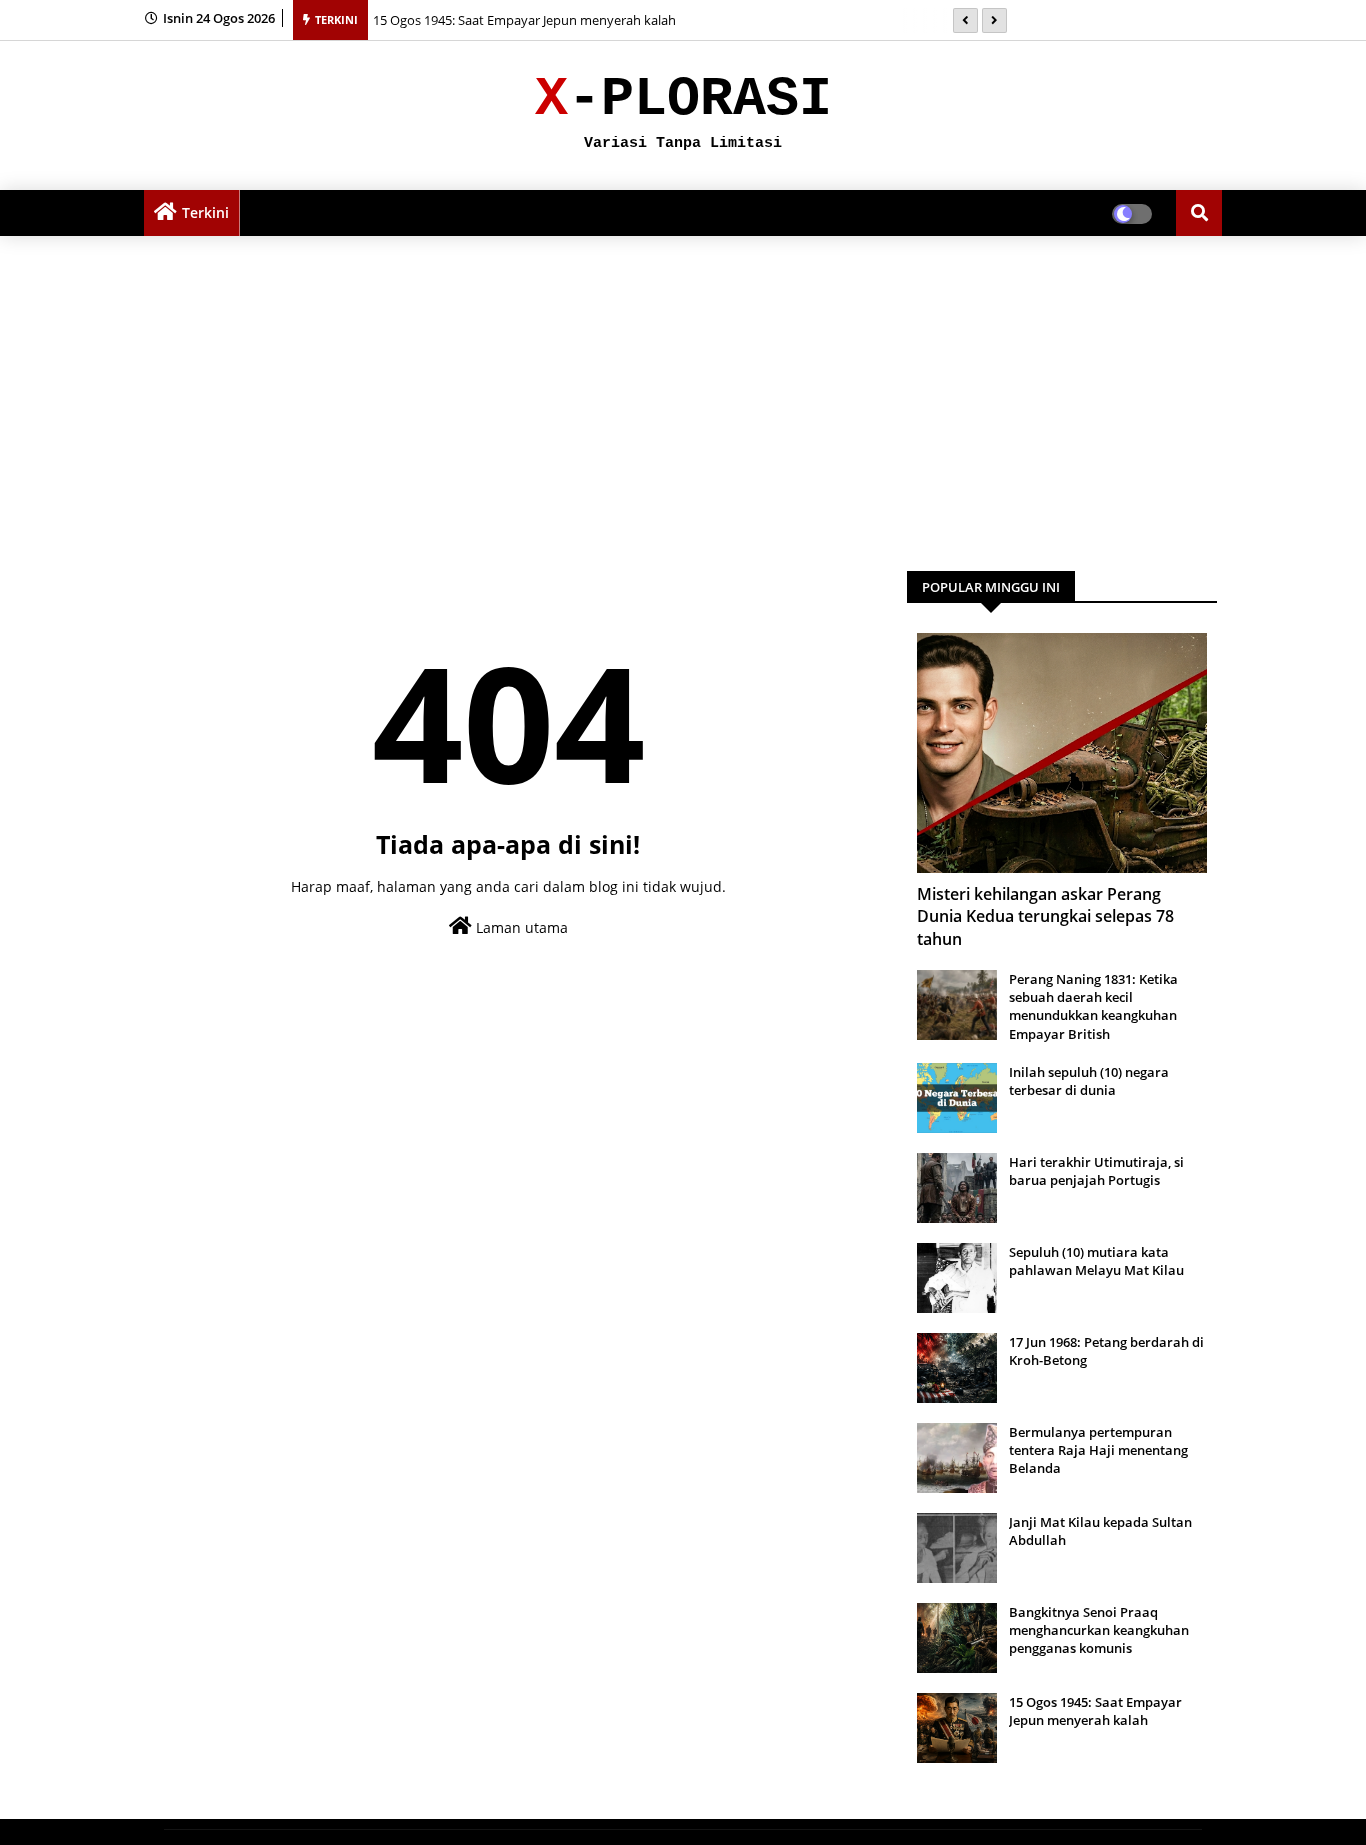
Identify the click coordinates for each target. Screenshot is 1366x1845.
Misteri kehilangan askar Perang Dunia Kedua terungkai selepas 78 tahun (1045, 916)
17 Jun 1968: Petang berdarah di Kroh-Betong (1106, 1351)
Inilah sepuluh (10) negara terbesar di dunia (1089, 1081)
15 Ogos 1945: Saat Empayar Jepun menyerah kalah (524, 20)
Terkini (205, 212)
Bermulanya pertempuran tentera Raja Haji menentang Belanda (1098, 1450)
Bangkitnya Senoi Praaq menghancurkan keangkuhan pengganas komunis (1099, 1630)
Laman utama (520, 927)
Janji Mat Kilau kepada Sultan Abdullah (1100, 1531)
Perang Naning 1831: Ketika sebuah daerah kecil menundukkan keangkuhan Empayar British (1093, 1006)
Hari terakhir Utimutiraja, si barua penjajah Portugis (1096, 1171)
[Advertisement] (683, 396)
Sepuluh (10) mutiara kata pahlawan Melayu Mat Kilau (1096, 1261)
